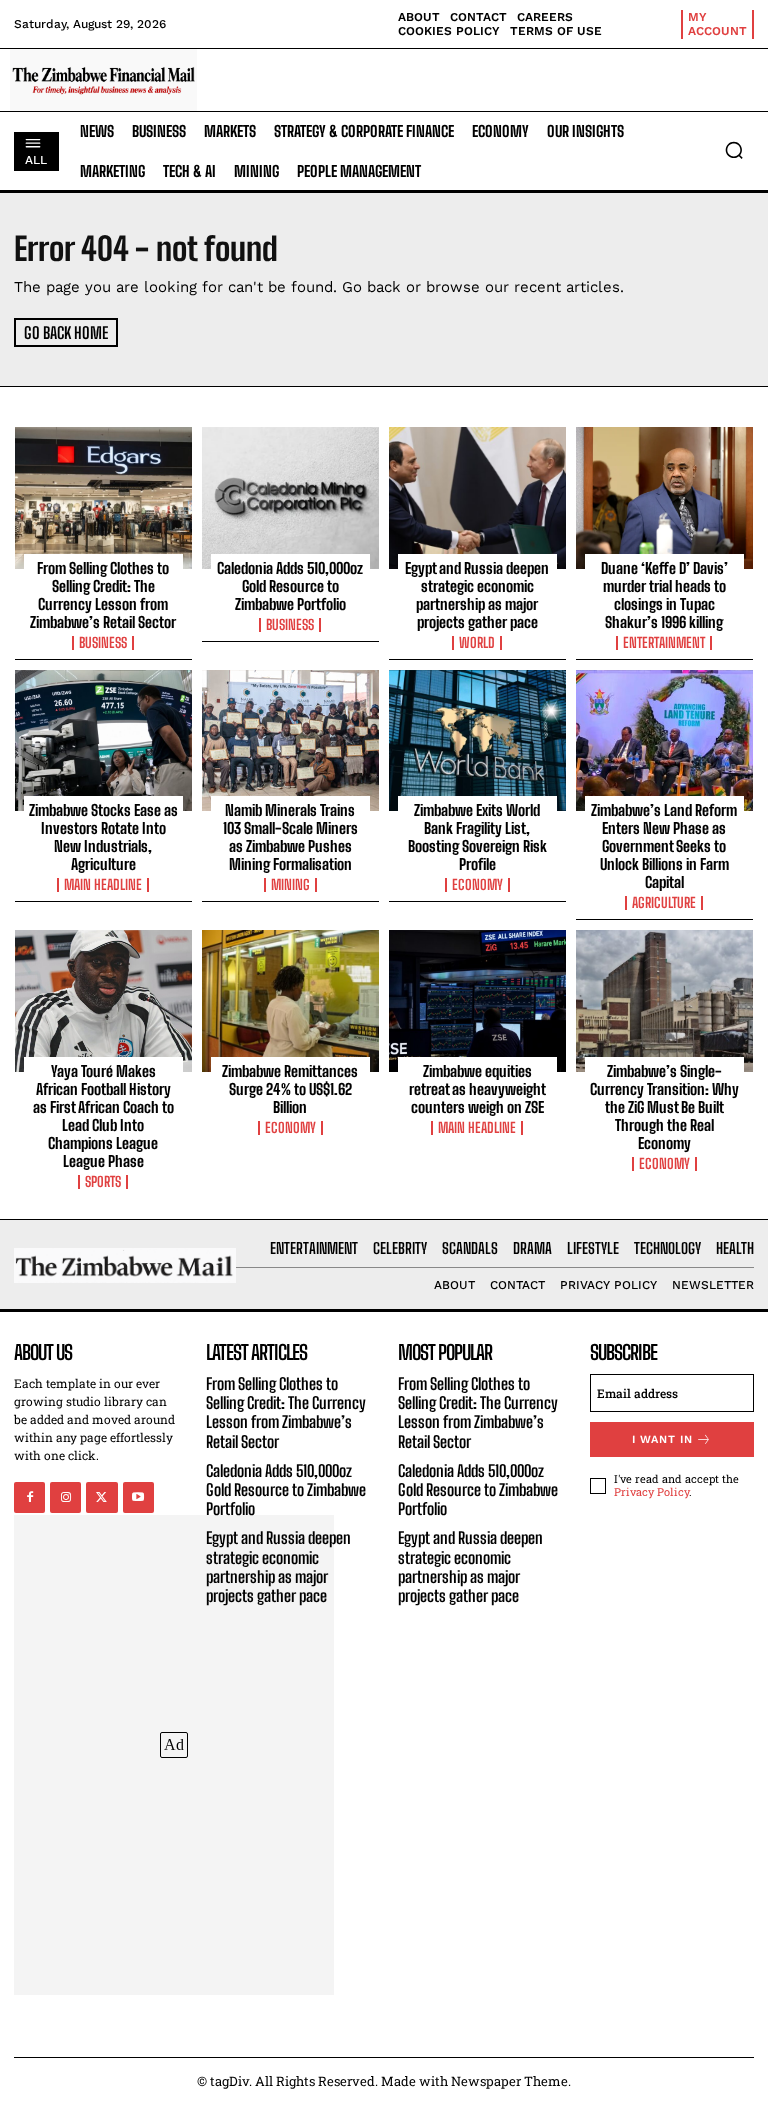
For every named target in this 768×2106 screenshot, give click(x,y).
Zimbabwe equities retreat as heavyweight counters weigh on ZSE (477, 1089)
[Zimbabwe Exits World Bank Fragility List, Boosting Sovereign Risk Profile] (477, 741)
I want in (662, 1439)
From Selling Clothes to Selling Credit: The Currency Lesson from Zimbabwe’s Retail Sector (103, 595)
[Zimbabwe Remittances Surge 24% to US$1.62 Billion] (290, 1001)
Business (103, 643)
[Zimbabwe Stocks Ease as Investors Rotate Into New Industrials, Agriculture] (103, 741)
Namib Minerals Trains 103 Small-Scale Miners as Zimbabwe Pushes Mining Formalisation (290, 837)
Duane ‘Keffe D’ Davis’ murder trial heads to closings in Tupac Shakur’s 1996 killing (664, 595)
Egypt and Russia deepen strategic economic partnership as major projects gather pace (477, 595)
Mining (290, 885)
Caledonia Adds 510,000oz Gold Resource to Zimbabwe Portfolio (290, 586)
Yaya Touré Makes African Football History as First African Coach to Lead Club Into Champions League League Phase (103, 1116)
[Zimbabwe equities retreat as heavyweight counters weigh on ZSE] (477, 1001)
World (477, 643)
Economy (477, 885)
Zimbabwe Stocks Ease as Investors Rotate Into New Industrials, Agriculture (103, 837)
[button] (734, 150)
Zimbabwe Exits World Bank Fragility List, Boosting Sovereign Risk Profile (477, 837)
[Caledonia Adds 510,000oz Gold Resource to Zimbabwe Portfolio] (290, 498)
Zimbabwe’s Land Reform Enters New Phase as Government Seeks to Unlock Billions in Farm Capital (664, 846)
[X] (101, 1497)
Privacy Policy (651, 1491)
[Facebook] (29, 1497)
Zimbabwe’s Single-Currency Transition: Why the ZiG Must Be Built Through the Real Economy (664, 1107)
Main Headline (103, 885)
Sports (103, 1182)
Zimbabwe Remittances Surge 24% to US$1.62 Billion (290, 1089)
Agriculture (664, 903)
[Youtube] (138, 1497)
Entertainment (664, 643)
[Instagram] (65, 1497)
